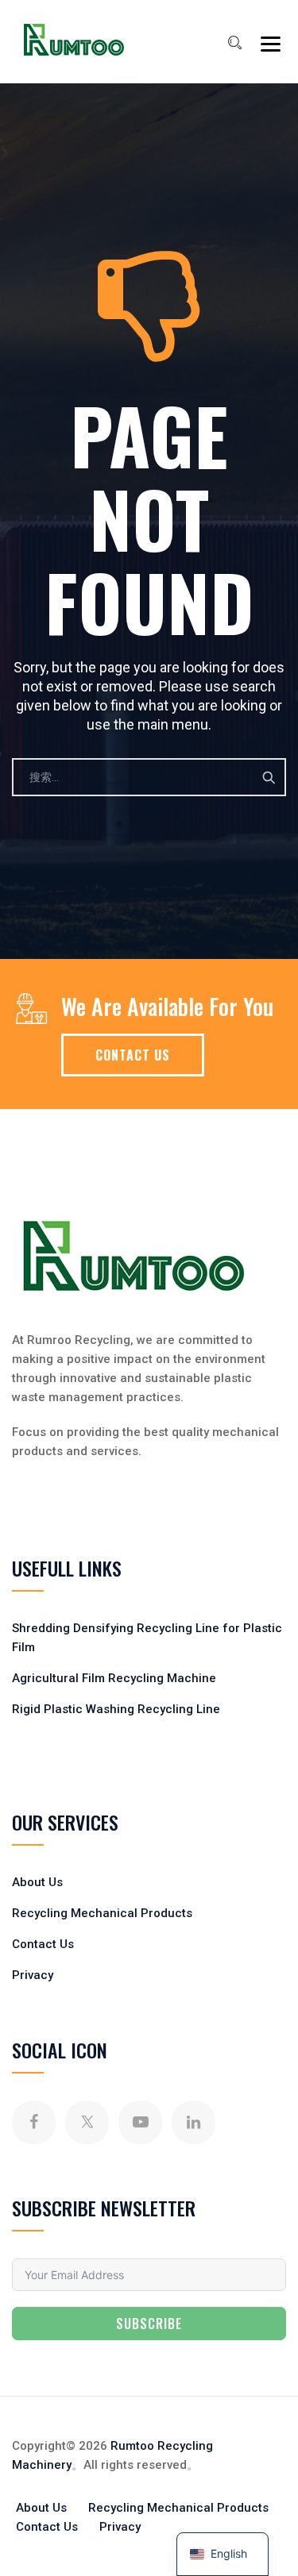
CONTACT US (133, 1055)
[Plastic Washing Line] (74, 40)
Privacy (33, 1975)
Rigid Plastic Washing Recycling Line (116, 1709)
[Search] (234, 43)
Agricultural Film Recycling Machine (114, 1678)
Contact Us (43, 1944)
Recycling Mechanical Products (102, 1913)
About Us (37, 1882)
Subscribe (149, 2324)
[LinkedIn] (194, 2122)
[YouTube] (140, 2122)
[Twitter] (87, 2122)
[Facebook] (34, 2122)
